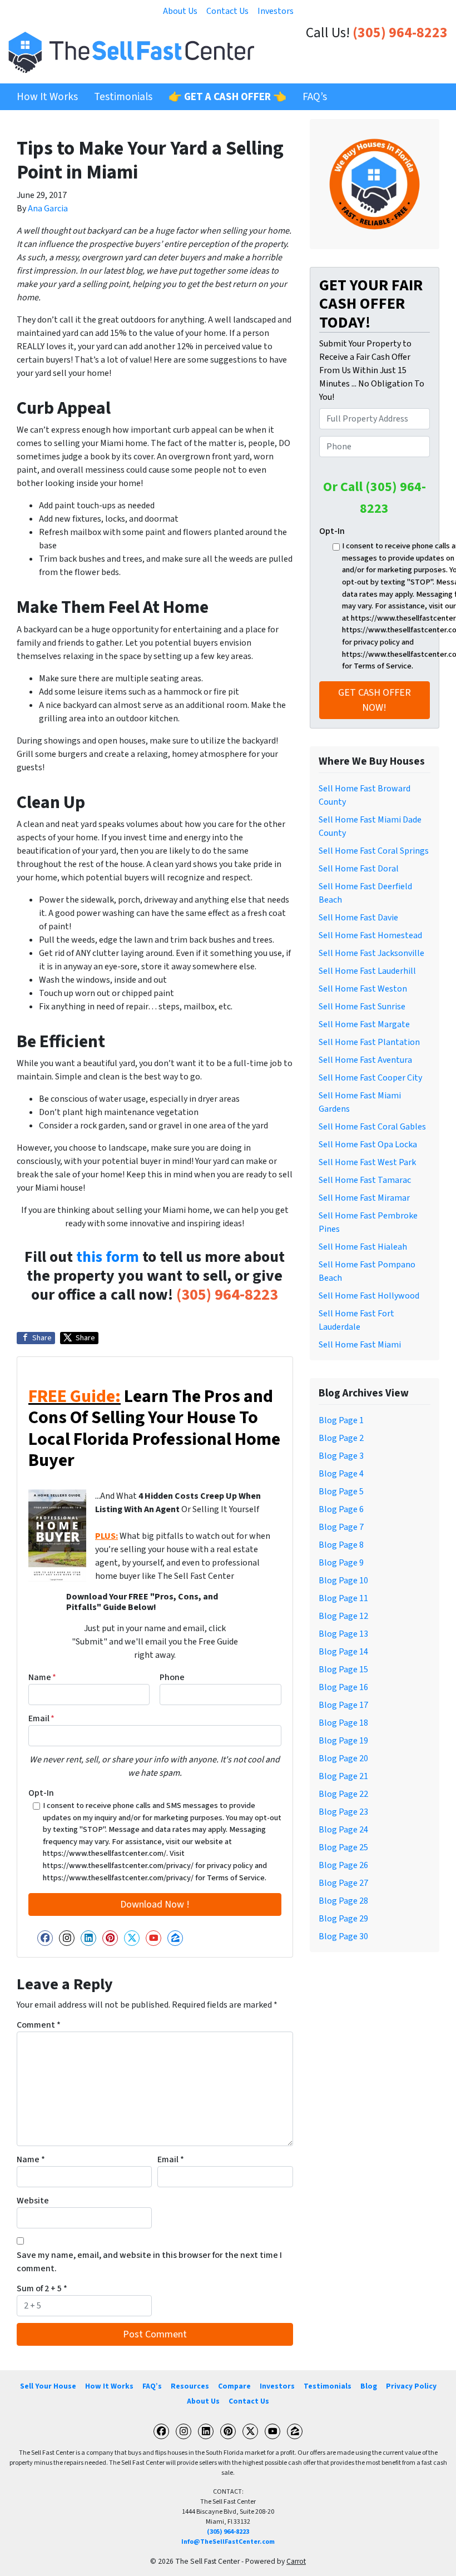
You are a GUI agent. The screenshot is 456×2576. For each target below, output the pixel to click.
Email (41, 1718)
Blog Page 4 (341, 1474)
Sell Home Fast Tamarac (365, 1180)
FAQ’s (315, 97)
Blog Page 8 (341, 1545)
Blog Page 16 (343, 1687)
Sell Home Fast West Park (367, 1162)
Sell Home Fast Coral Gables (372, 1127)
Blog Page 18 (343, 1723)
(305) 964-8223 (400, 33)
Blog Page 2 (341, 1438)
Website (33, 2201)
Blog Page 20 (343, 1758)
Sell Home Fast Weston (363, 989)
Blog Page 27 (343, 1883)
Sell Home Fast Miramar (364, 1198)
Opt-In (41, 1793)
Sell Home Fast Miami (360, 1345)
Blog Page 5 (341, 1492)
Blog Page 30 (343, 1936)
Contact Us (227, 11)
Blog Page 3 (341, 1456)
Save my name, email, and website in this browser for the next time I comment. (149, 2262)
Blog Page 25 (343, 1847)
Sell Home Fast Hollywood (369, 1296)
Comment (39, 2025)
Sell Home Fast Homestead (370, 935)
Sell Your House (48, 2386)
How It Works (47, 97)
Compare (234, 2386)
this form (108, 1257)
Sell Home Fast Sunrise (362, 1007)
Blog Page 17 (343, 1705)
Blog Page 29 (343, 1919)
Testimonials (123, 97)
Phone (172, 1677)
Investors (276, 11)
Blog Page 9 (341, 1563)
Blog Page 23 (343, 1812)
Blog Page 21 (343, 1776)
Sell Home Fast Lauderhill (367, 971)
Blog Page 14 (343, 1652)
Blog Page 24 (343, 1830)
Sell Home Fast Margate (364, 1024)
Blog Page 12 (343, 1616)
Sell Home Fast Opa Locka (368, 1145)
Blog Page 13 (343, 1634)
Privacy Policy (411, 2386)
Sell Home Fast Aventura (365, 1060)
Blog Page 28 (343, 1901)
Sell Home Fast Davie (358, 918)
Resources (190, 2386)
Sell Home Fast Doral (359, 869)
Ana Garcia (48, 209)
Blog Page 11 (343, 1598)
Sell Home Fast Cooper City (370, 1078)
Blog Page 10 (343, 1581)
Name (42, 1677)
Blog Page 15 (343, 1670)
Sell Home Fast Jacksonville (371, 953)
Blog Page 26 (343, 1865)
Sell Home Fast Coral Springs (374, 851)
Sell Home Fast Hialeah (363, 1247)
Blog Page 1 (341, 1420)
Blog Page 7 (341, 1527)
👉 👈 (227, 97)
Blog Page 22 (343, 1794)
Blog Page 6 (341, 1509)
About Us (180, 11)
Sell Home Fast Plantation (369, 1042)
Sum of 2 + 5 (42, 2288)
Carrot (296, 2561)
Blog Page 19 (343, 1741)
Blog (369, 2386)
